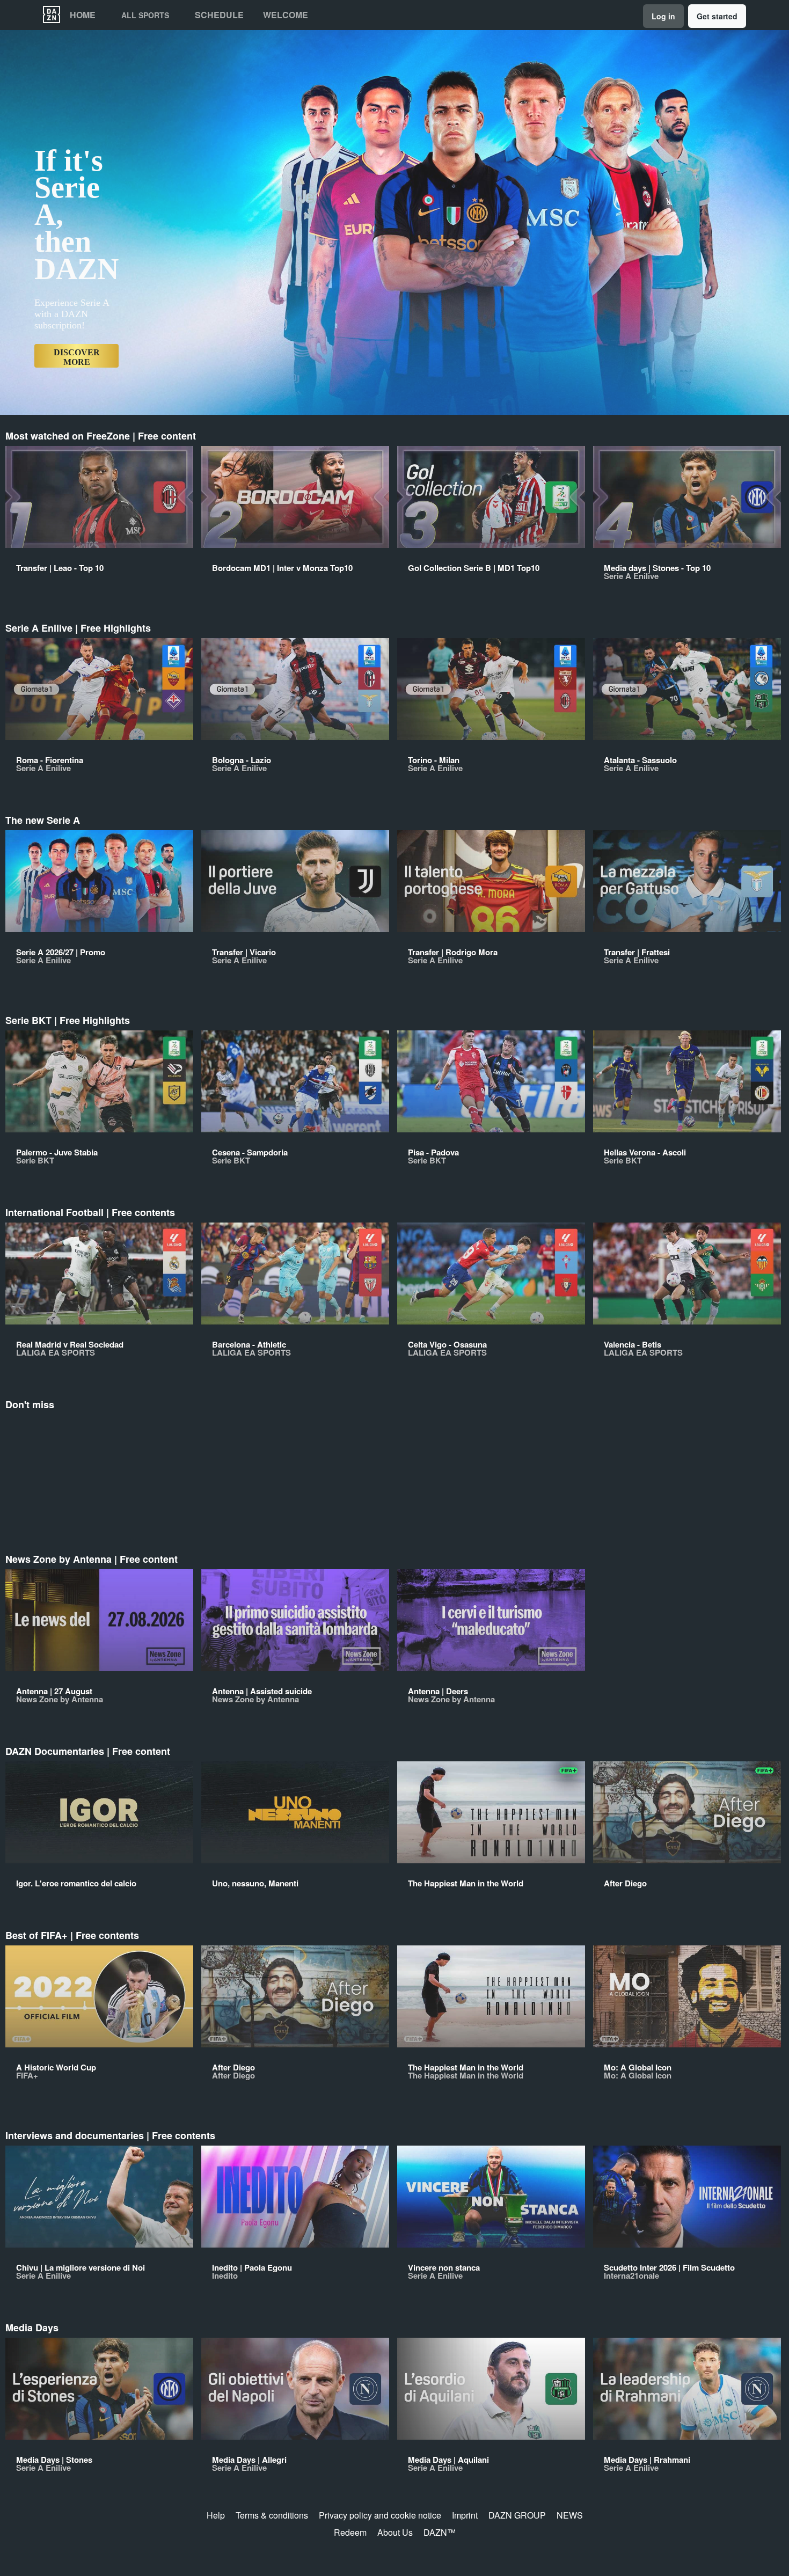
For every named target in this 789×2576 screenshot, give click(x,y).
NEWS (570, 2515)
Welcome (286, 15)
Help (216, 2515)
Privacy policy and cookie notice (380, 2515)
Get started (717, 16)
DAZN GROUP (517, 2515)
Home (83, 15)
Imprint (465, 2515)
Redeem (350, 2532)
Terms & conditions (272, 2515)
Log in (663, 16)
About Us (395, 2532)
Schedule (219, 15)
